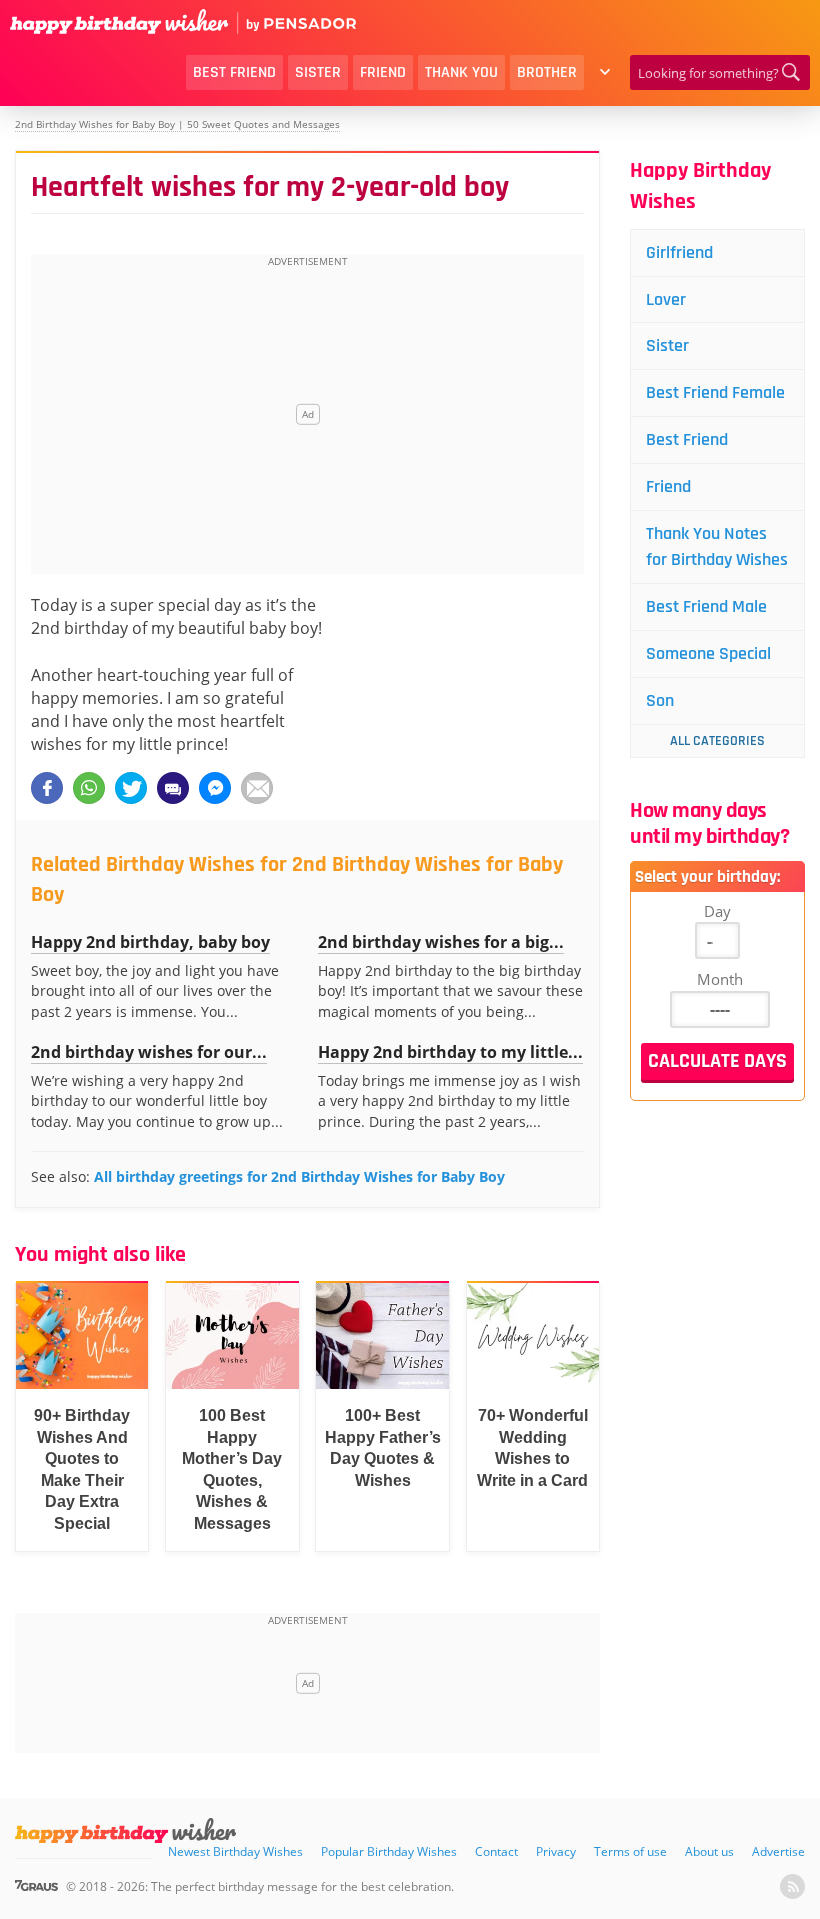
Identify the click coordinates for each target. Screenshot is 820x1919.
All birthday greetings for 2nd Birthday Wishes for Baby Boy (299, 1176)
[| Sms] (173, 788)
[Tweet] (131, 788)
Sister (318, 72)
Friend (383, 72)
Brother (547, 72)
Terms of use (630, 1851)
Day (717, 911)
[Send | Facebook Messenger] (215, 788)
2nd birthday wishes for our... (149, 1052)
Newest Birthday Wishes (235, 1851)
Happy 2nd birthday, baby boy (150, 942)
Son (660, 700)
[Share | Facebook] (47, 788)
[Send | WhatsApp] (89, 788)
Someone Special (708, 653)
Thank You (461, 72)
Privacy (556, 1851)
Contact (496, 1851)
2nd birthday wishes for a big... (441, 942)
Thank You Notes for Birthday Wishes (717, 546)
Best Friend (234, 72)
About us (709, 1851)
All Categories (717, 741)
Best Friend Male (706, 606)
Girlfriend (679, 252)
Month (720, 979)
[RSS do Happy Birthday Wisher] (792, 1886)
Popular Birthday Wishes (389, 1851)
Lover (666, 299)
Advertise (778, 1851)
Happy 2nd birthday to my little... (450, 1052)
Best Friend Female (715, 392)
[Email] (257, 788)
